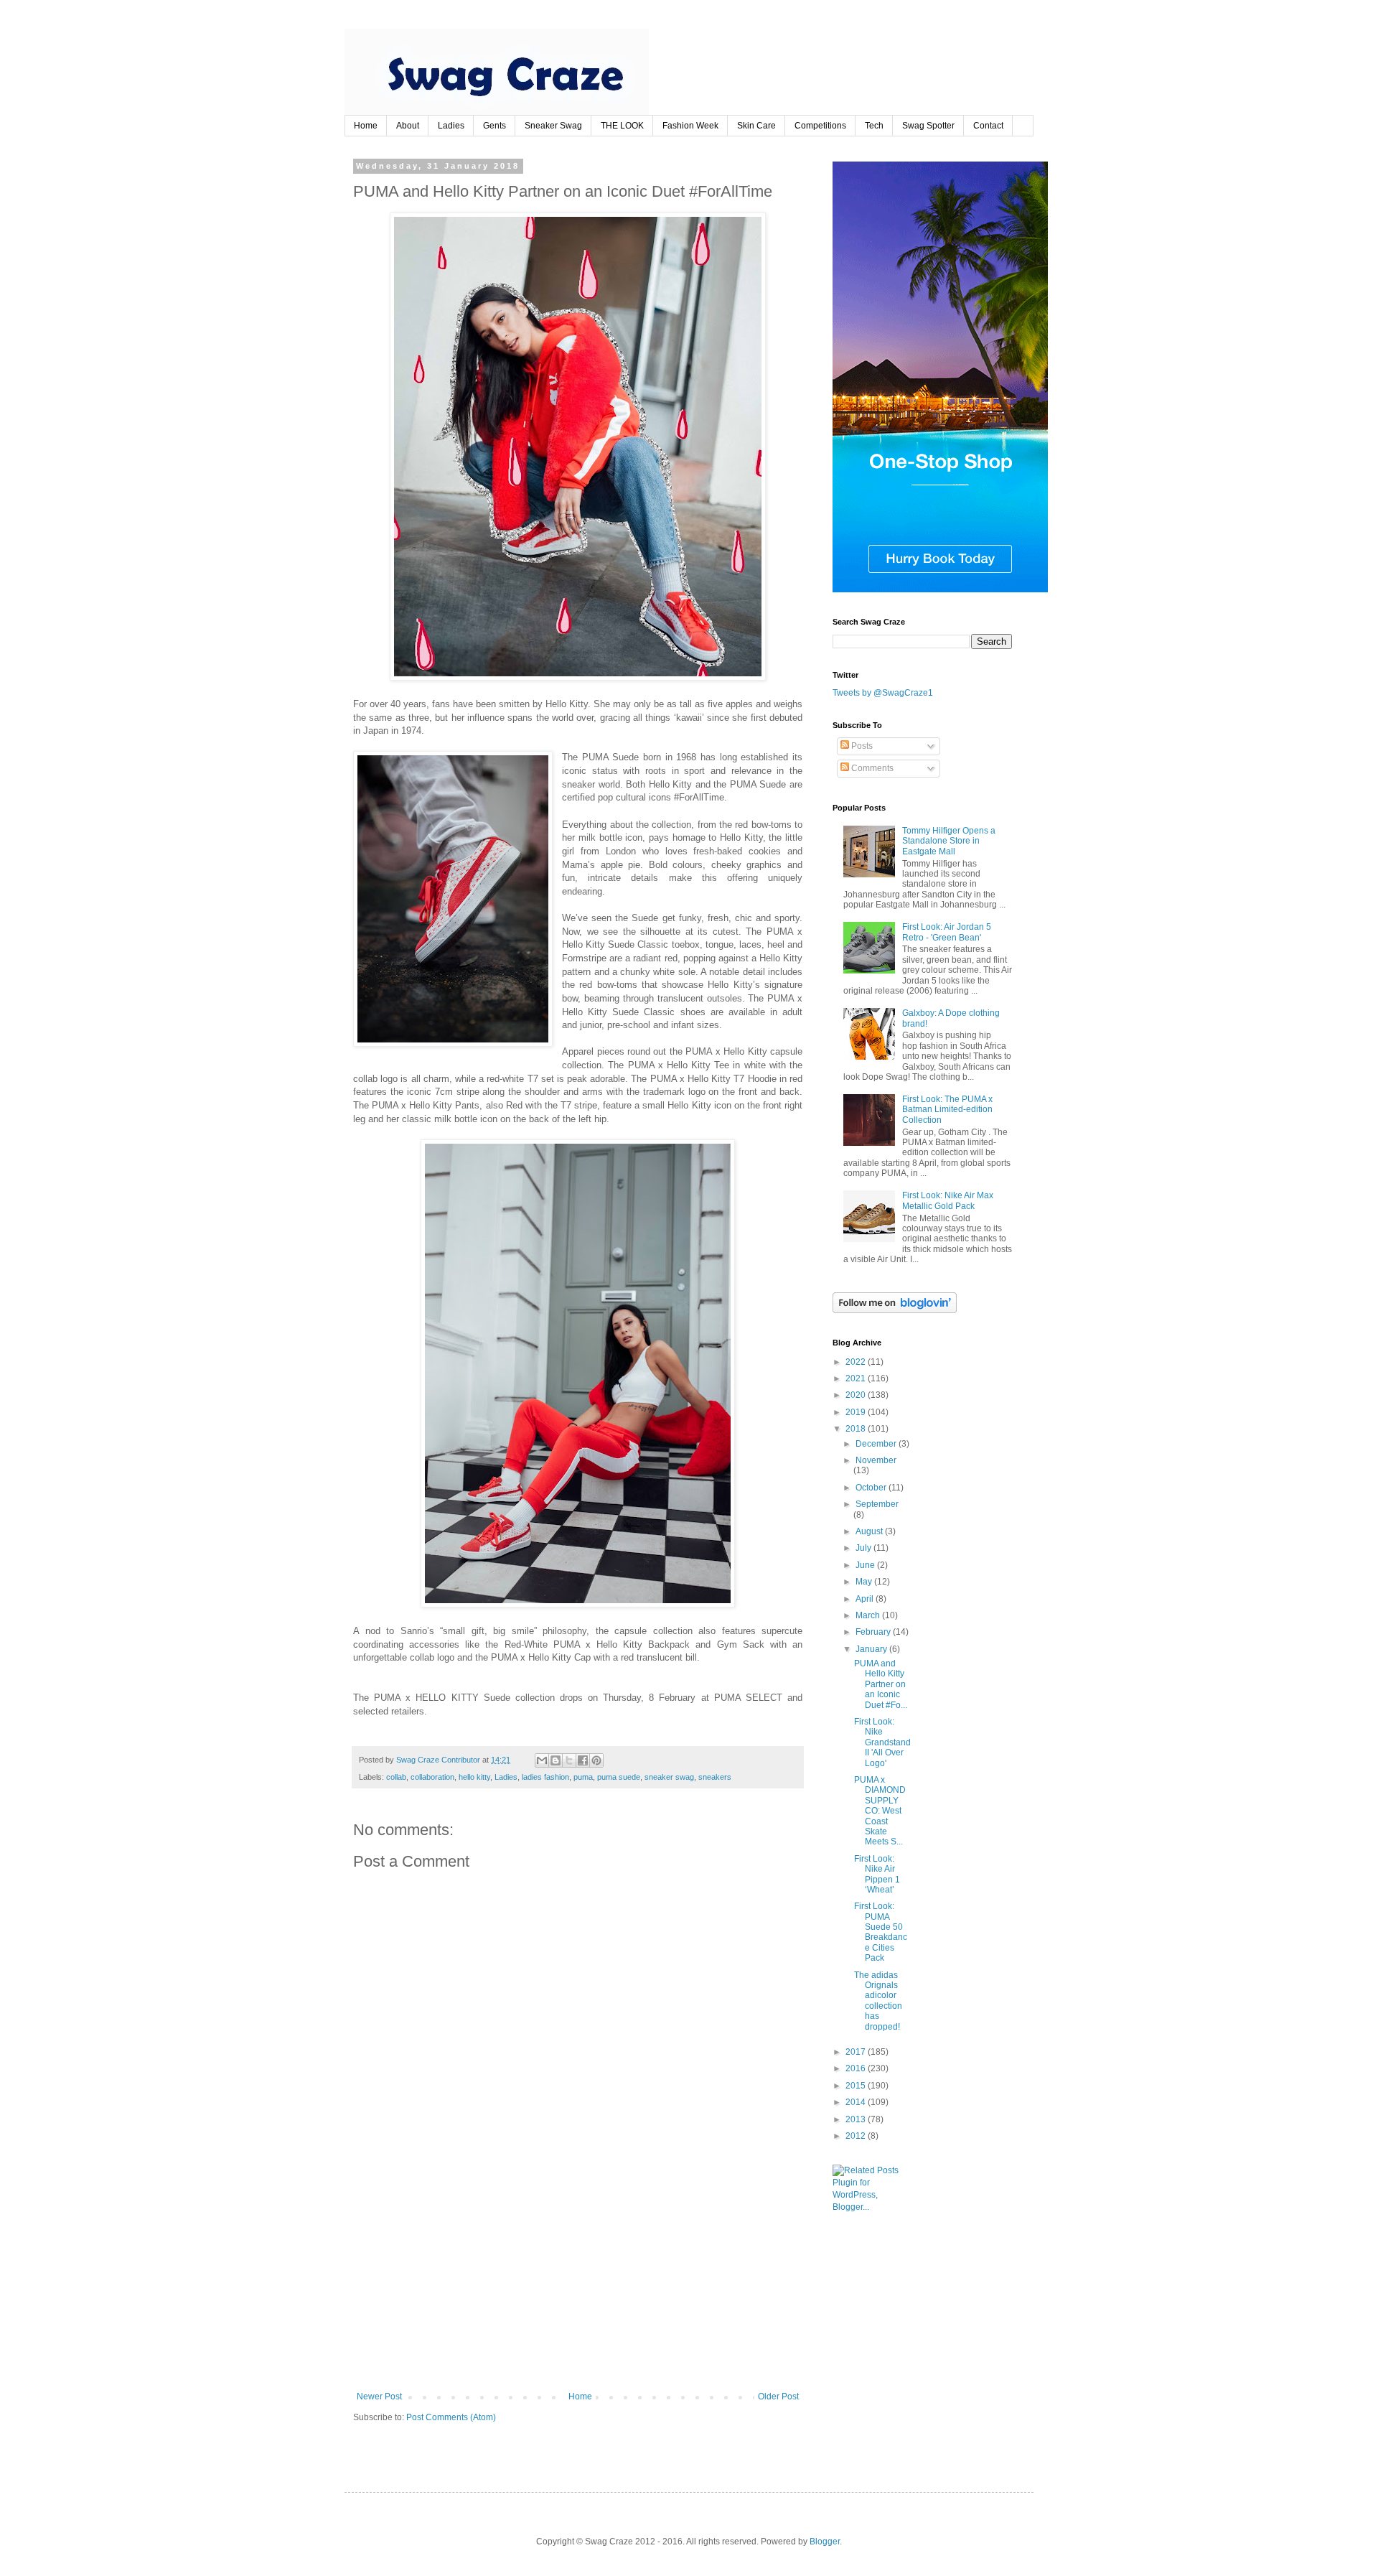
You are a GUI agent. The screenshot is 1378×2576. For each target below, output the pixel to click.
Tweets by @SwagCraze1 (883, 693)
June (866, 1565)
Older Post (778, 2397)
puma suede (619, 1777)
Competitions (820, 126)
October (872, 1488)
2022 (857, 1362)
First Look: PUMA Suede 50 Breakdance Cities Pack (881, 1932)
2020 (857, 1395)
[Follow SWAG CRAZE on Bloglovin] (895, 1310)
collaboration (432, 1777)
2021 (857, 1378)
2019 (857, 1412)
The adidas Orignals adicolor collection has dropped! (878, 2001)
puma (583, 1777)
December (877, 1444)
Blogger (825, 2542)
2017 (857, 2052)
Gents (495, 126)
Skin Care (756, 126)
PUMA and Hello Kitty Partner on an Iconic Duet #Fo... (881, 1684)
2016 (857, 2068)
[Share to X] (569, 1760)
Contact (988, 126)
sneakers (715, 1777)
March (869, 1615)
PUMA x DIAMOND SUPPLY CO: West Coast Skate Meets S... (880, 1811)
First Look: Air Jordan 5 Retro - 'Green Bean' (947, 932)
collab (396, 1777)
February (874, 1632)
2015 (857, 2086)
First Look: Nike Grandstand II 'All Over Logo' (882, 1742)
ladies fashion (545, 1777)
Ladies (451, 126)
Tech (874, 126)
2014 (857, 2102)
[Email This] (542, 1760)
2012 (857, 2136)
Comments (871, 768)
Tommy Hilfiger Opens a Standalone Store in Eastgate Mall (949, 841)
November (876, 1460)
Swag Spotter (928, 126)
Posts (861, 746)
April (866, 1599)
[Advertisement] (578, 2284)
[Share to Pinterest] (596, 1760)
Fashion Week (690, 126)
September (877, 1504)
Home (366, 126)
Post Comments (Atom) (451, 2417)
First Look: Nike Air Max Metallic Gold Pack (948, 1200)
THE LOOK (622, 126)
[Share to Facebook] (583, 1760)
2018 (857, 1429)
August (870, 1531)
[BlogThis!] (556, 1760)
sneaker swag (669, 1777)
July (864, 1548)
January (872, 1649)
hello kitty (474, 1777)
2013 (857, 2119)
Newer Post (379, 2397)
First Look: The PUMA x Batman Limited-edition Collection (947, 1110)
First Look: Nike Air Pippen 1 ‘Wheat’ (877, 1874)
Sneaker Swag (553, 126)
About (408, 126)
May (865, 1582)
